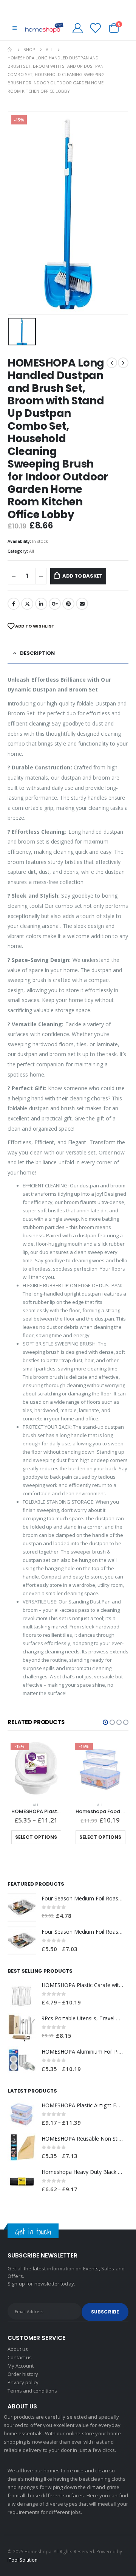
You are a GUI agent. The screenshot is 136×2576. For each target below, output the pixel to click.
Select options (36, 1837)
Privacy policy (23, 2382)
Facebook (14, 604)
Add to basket (82, 576)
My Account (21, 2366)
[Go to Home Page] (10, 50)
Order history (23, 2374)
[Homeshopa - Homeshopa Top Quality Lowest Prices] (44, 28)
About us (18, 2349)
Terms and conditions (32, 2391)
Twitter (27, 604)
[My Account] (78, 28)
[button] (105, 1722)
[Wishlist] (95, 28)
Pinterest (68, 604)
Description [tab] (37, 653)
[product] (22, 1907)
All (32, 551)
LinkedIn (41, 604)
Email (82, 604)
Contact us (20, 2357)
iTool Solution (22, 2560)
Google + (55, 604)
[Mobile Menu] (15, 28)
